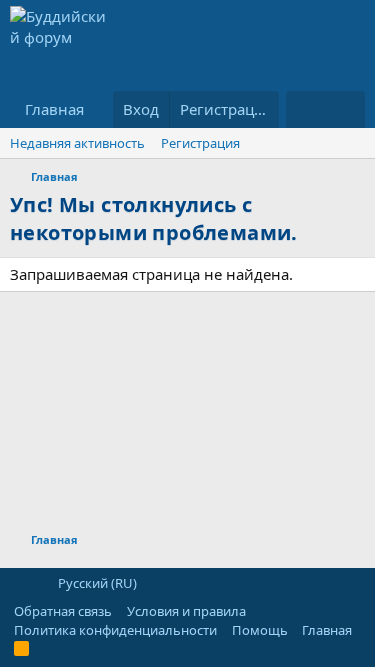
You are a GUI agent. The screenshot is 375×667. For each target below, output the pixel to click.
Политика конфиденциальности (115, 630)
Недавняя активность (77, 143)
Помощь (260, 630)
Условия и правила (186, 611)
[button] (20, 583)
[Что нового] (305, 109)
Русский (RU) (96, 583)
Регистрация (200, 143)
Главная (54, 109)
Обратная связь (63, 611)
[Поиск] (345, 109)
